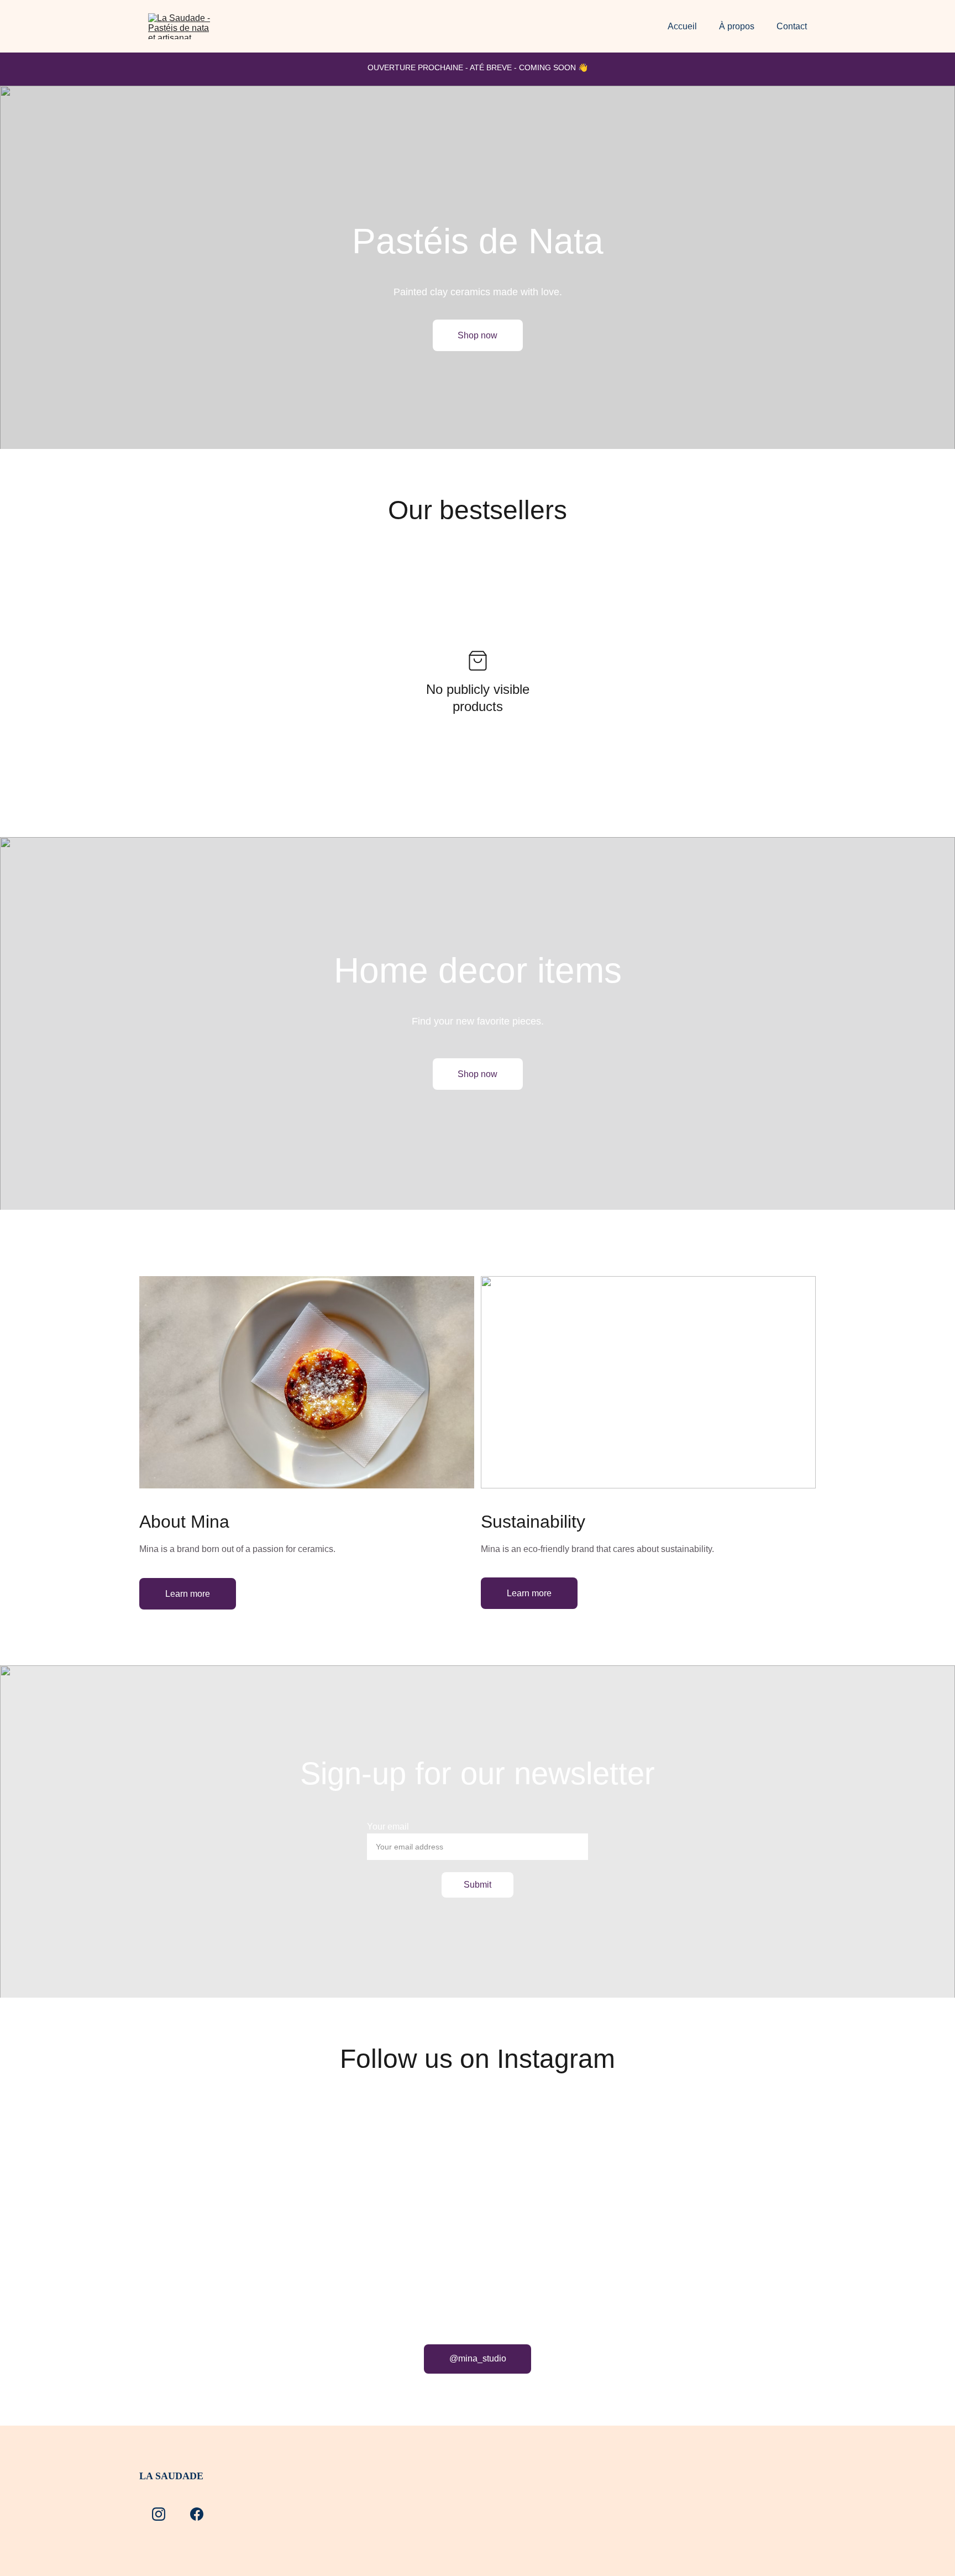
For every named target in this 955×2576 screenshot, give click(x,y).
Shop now (478, 335)
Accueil (682, 26)
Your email (388, 1827)
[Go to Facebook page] (197, 2514)
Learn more (188, 1594)
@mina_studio (478, 2358)
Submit (478, 1885)
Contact (792, 26)
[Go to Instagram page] (159, 2514)
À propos (737, 26)
